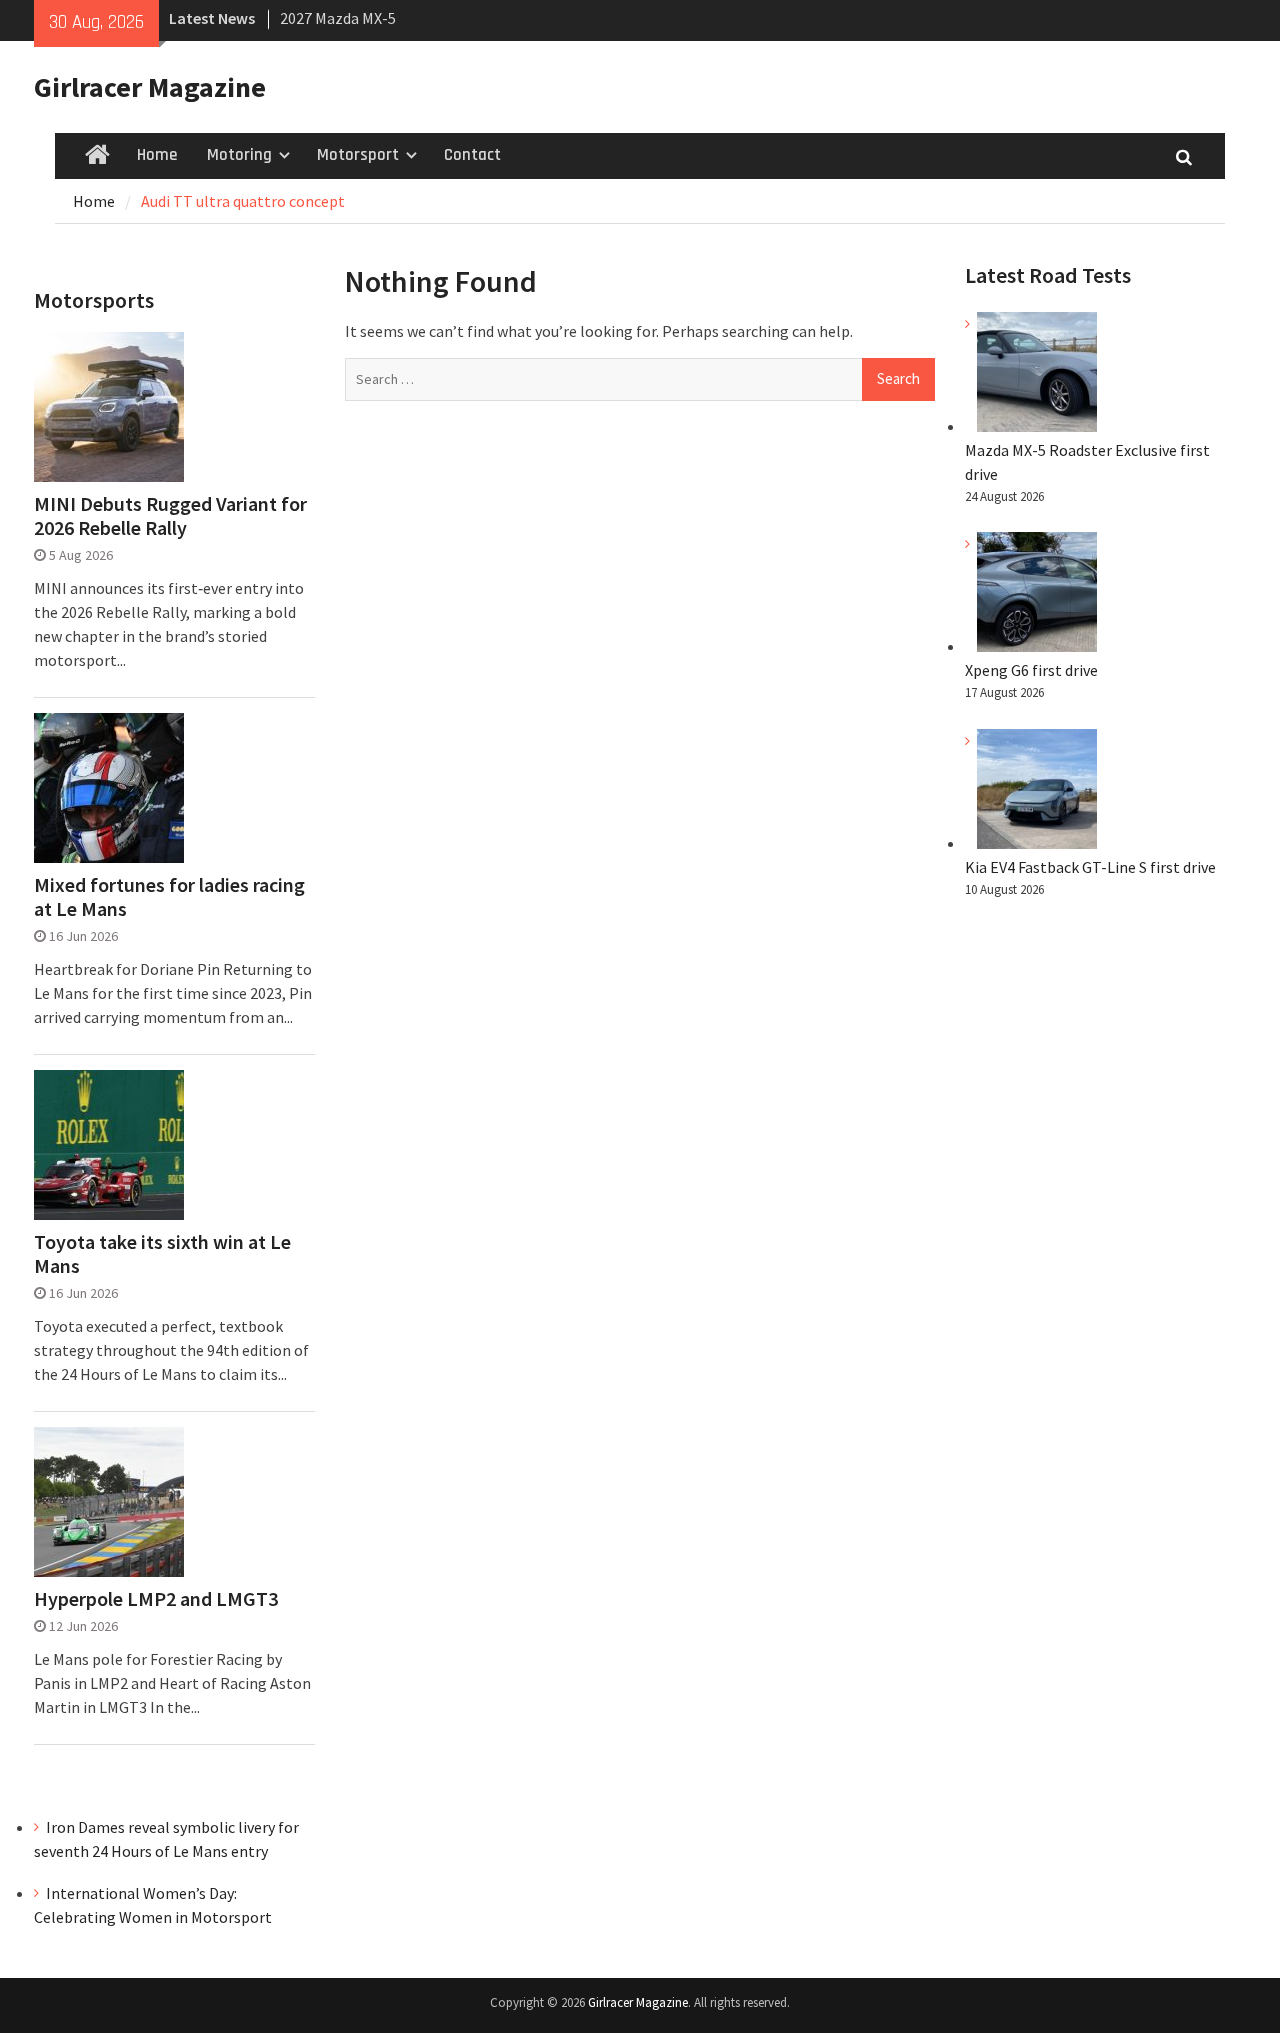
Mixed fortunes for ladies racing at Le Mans (169, 897)
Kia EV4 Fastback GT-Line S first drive (1090, 867)
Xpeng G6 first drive (1031, 670)
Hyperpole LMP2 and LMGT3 (156, 1599)
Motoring (239, 155)
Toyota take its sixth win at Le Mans (162, 1254)
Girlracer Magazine (150, 87)
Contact (472, 155)
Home (157, 155)
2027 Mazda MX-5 (338, 16)
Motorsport (358, 155)
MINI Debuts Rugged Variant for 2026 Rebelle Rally (170, 516)
